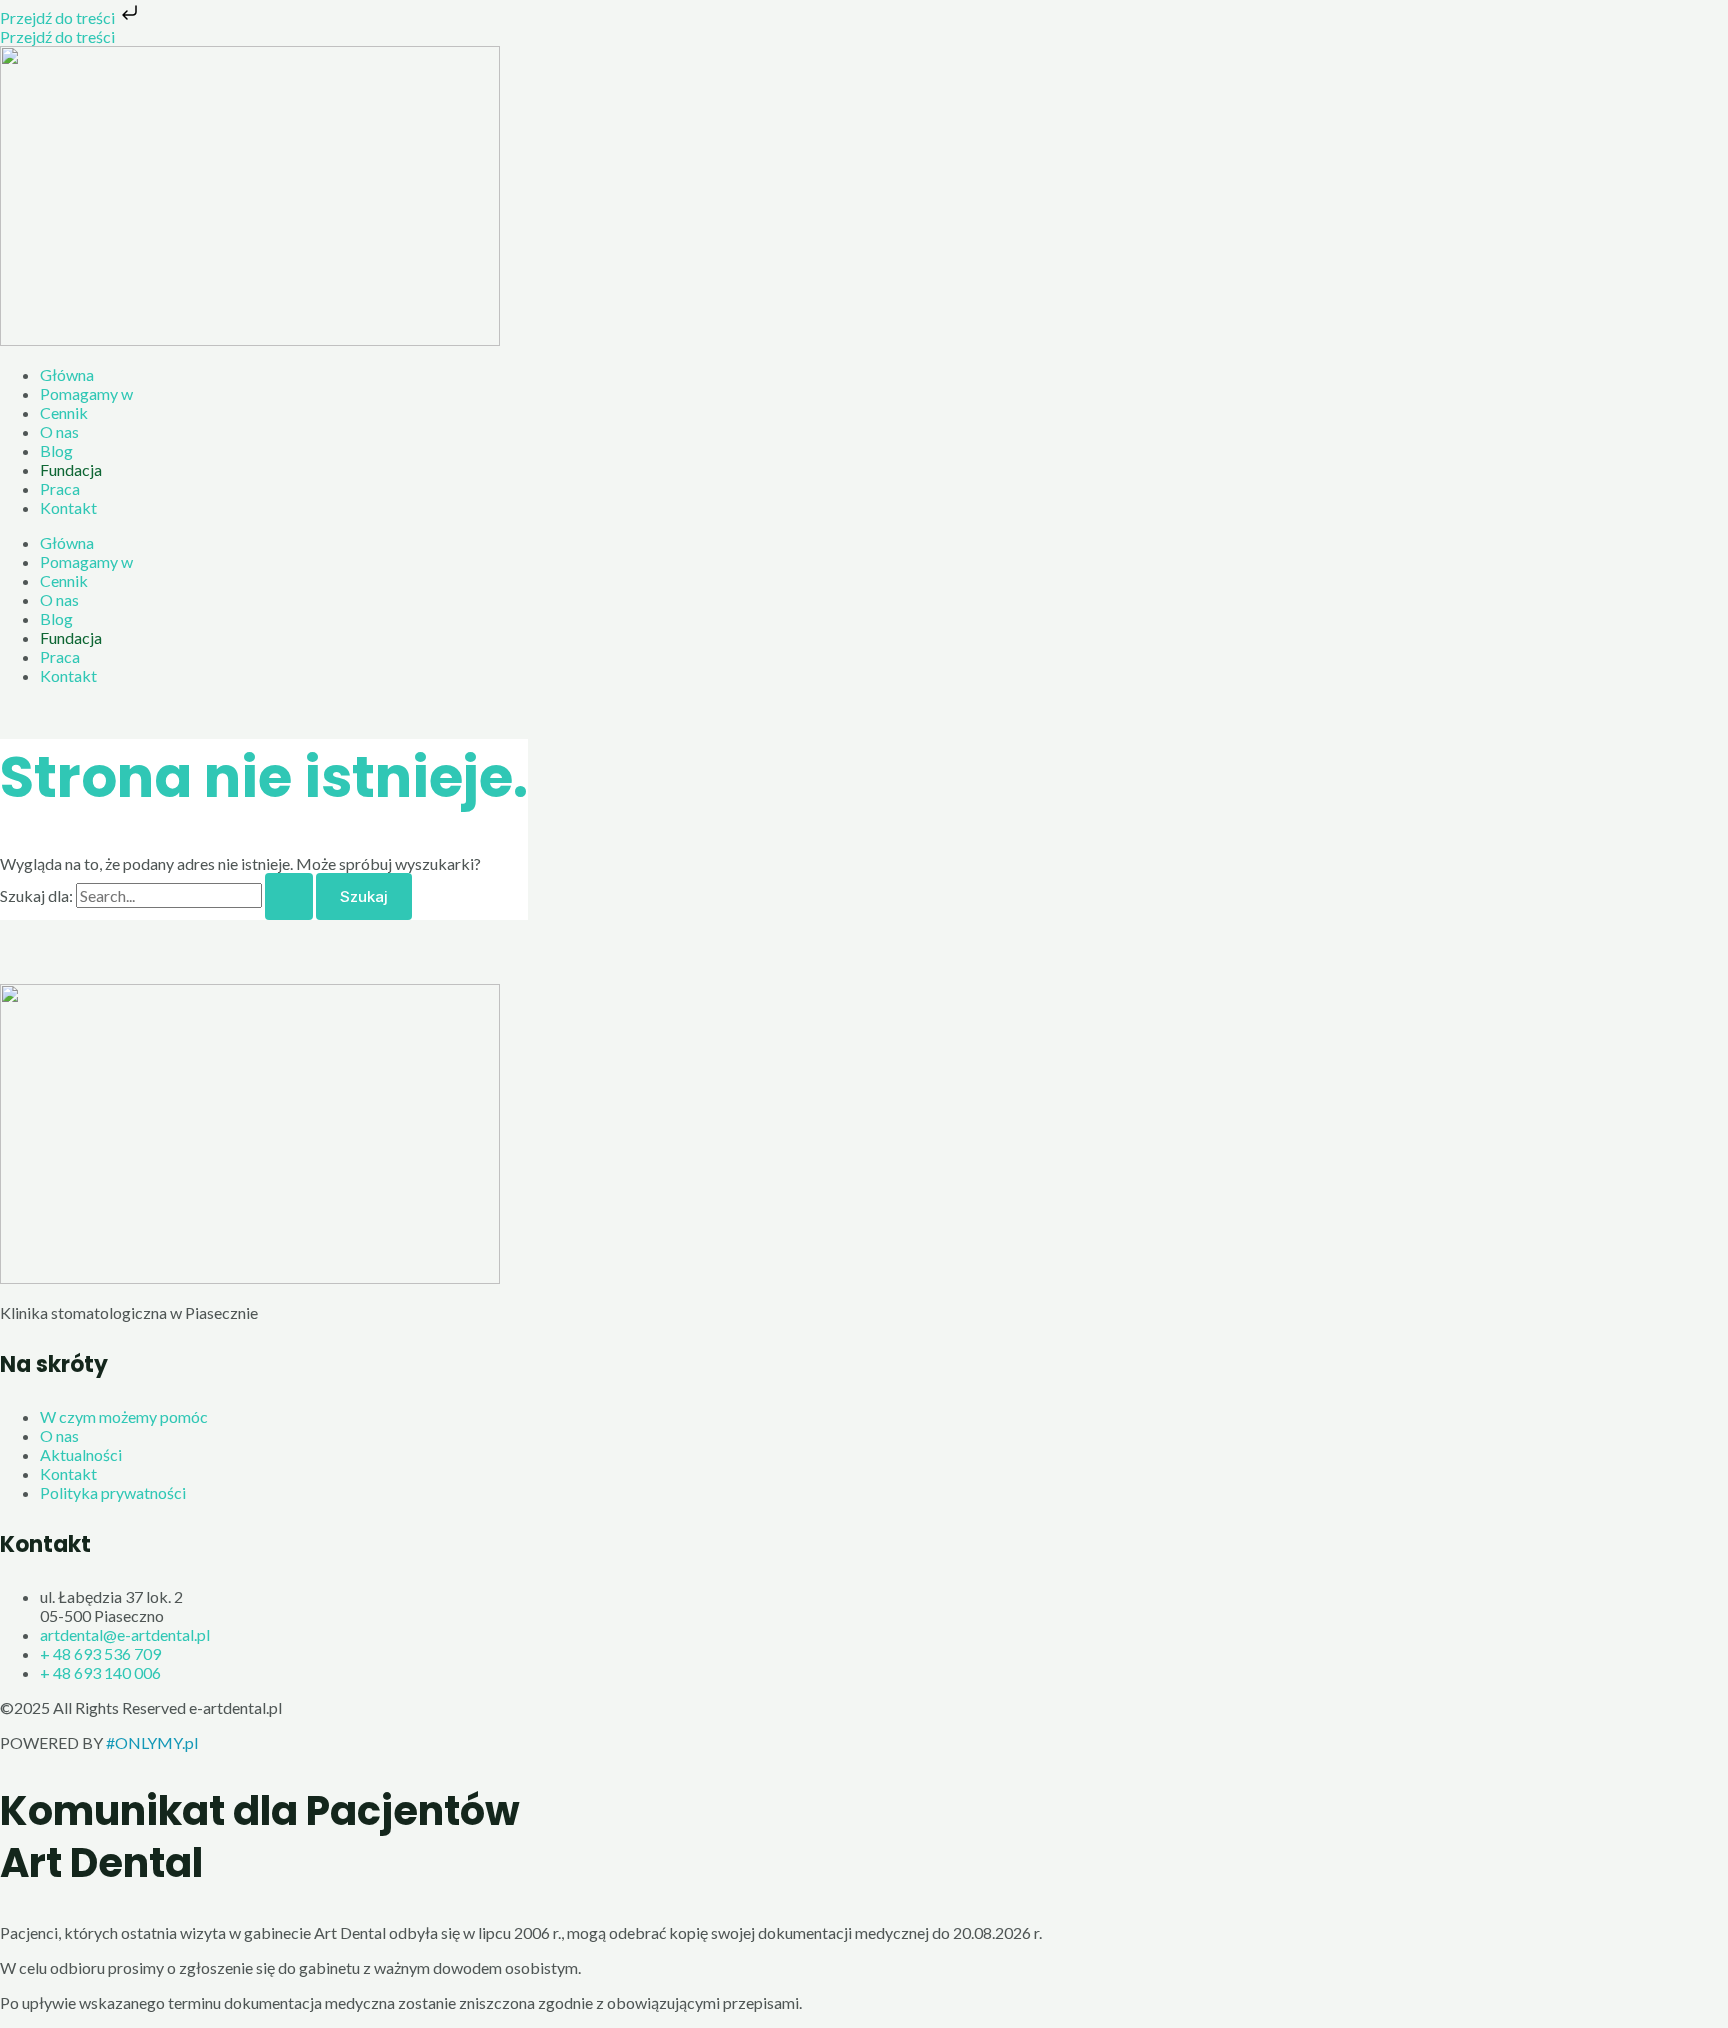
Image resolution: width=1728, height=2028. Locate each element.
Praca (60, 488)
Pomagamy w (86, 393)
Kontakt (68, 507)
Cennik (64, 412)
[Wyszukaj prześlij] (289, 896)
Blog (56, 450)
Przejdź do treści (59, 17)
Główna (67, 374)
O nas (59, 431)
